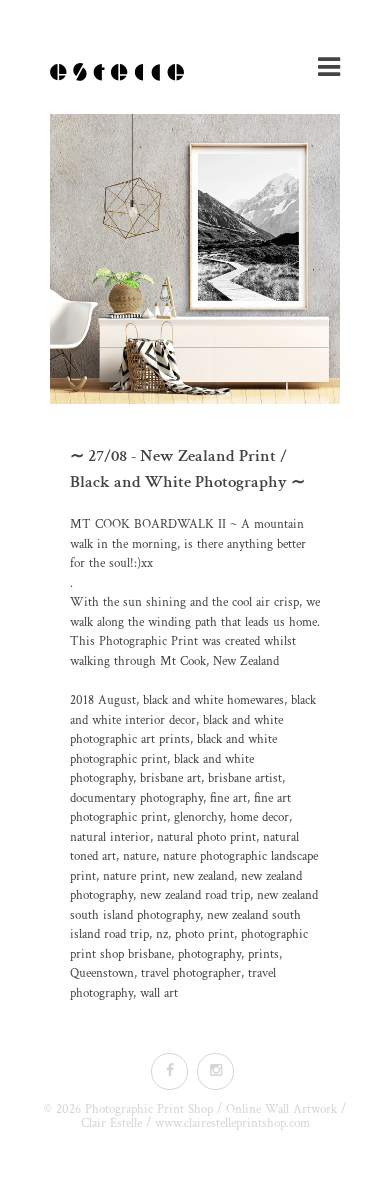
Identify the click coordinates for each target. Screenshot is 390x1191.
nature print (134, 876)
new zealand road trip (195, 895)
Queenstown (102, 973)
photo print (204, 934)
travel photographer (191, 973)
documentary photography (136, 798)
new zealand (203, 876)
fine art (228, 798)
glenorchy (198, 817)
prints (263, 954)
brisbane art (170, 778)
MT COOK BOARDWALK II (148, 524)
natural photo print (206, 837)
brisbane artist (245, 778)
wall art (159, 993)
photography (209, 954)
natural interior (110, 837)
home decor (259, 817)
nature (139, 856)
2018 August (103, 700)
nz (162, 934)
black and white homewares (213, 700)
